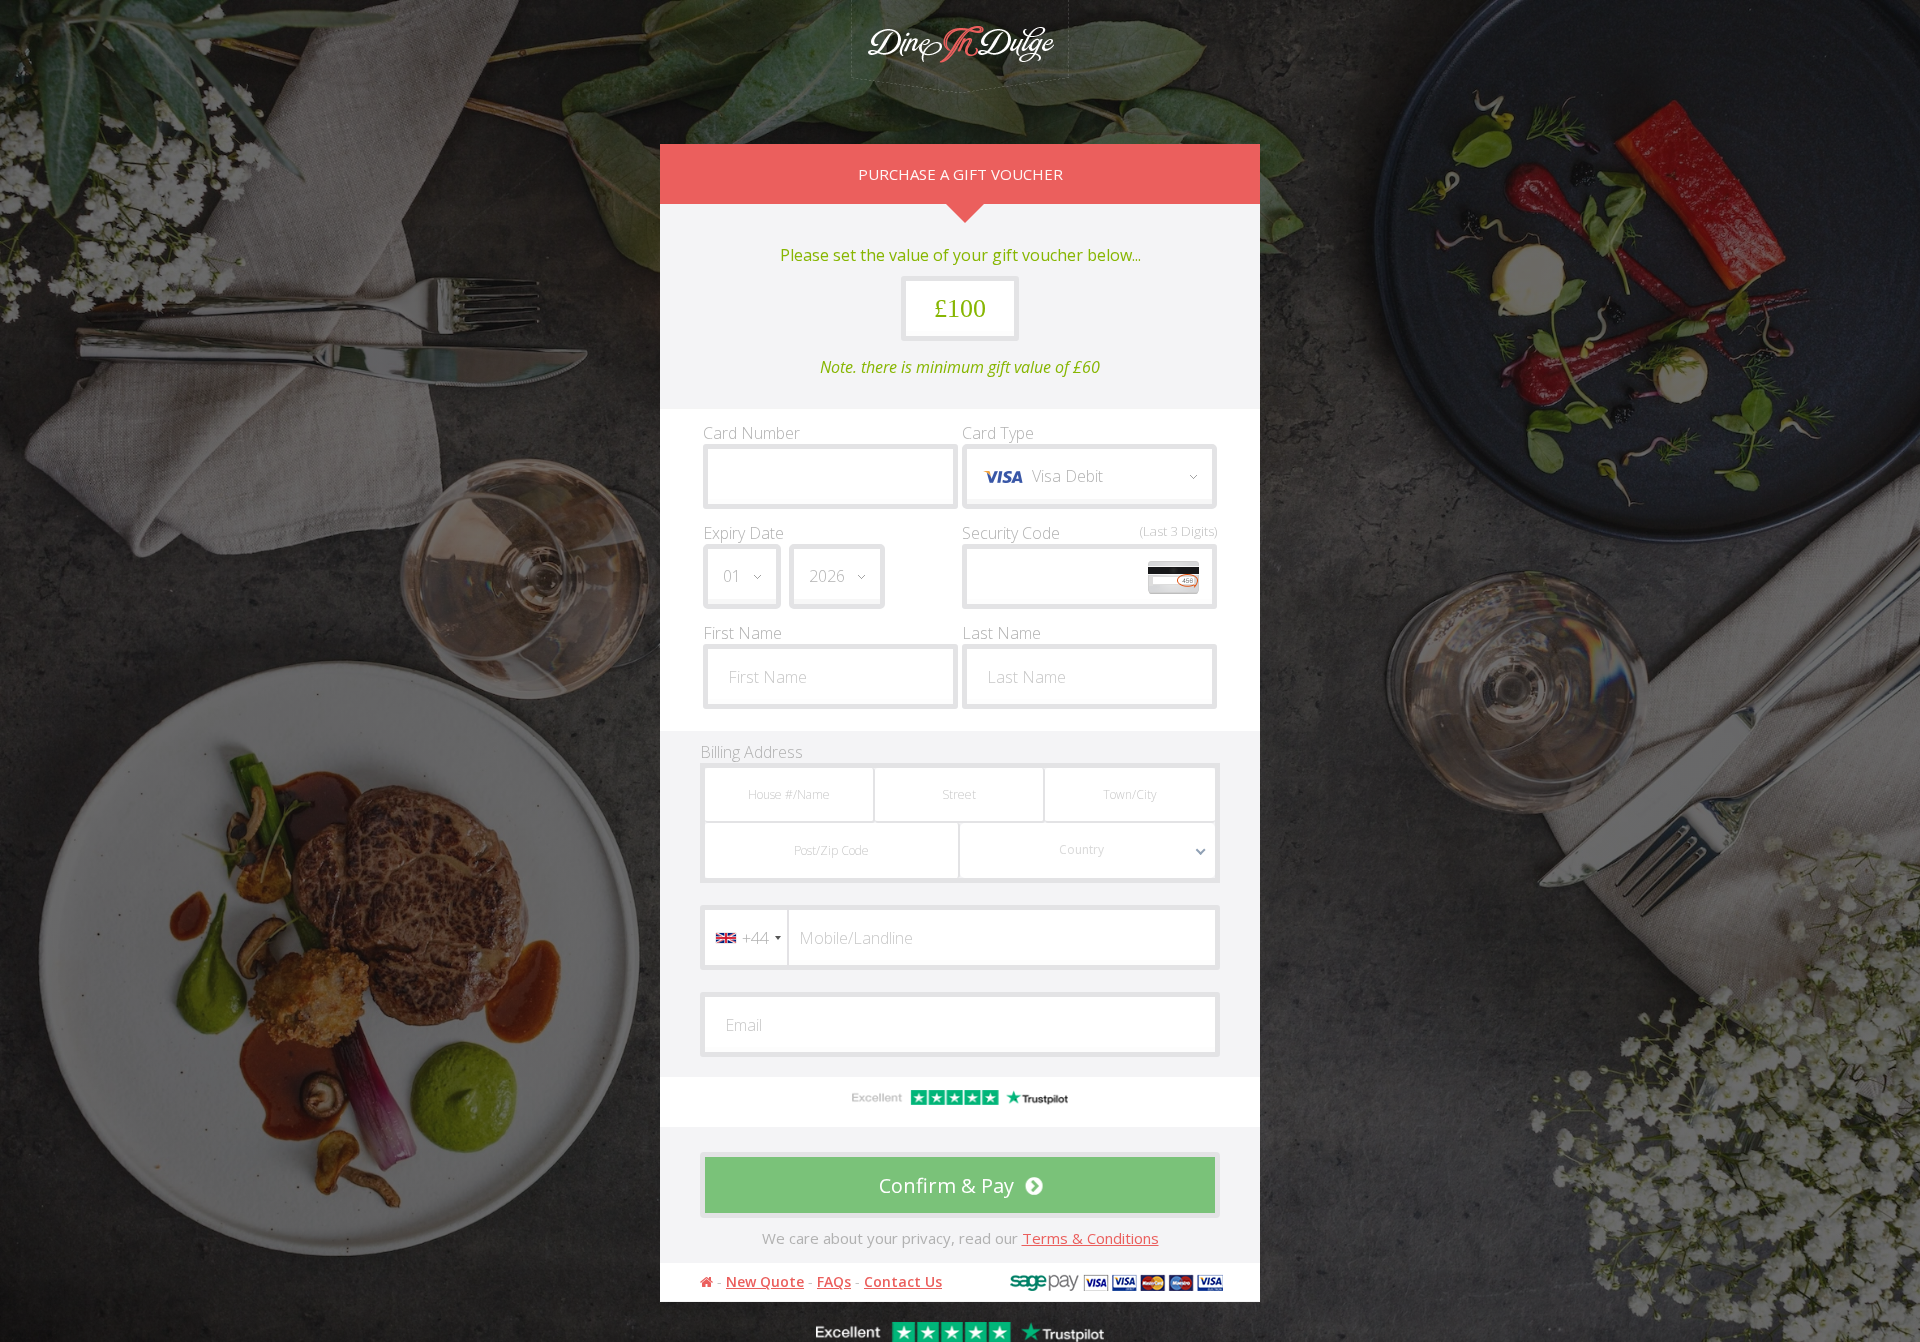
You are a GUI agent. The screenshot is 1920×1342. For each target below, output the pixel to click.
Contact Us (903, 1281)
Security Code (1089, 533)
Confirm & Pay (949, 1185)
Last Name (1001, 633)
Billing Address (751, 752)
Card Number (751, 433)
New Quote (765, 1281)
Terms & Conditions (1090, 1238)
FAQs (834, 1281)
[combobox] (745, 937)
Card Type (998, 433)
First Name (742, 633)
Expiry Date (743, 533)
